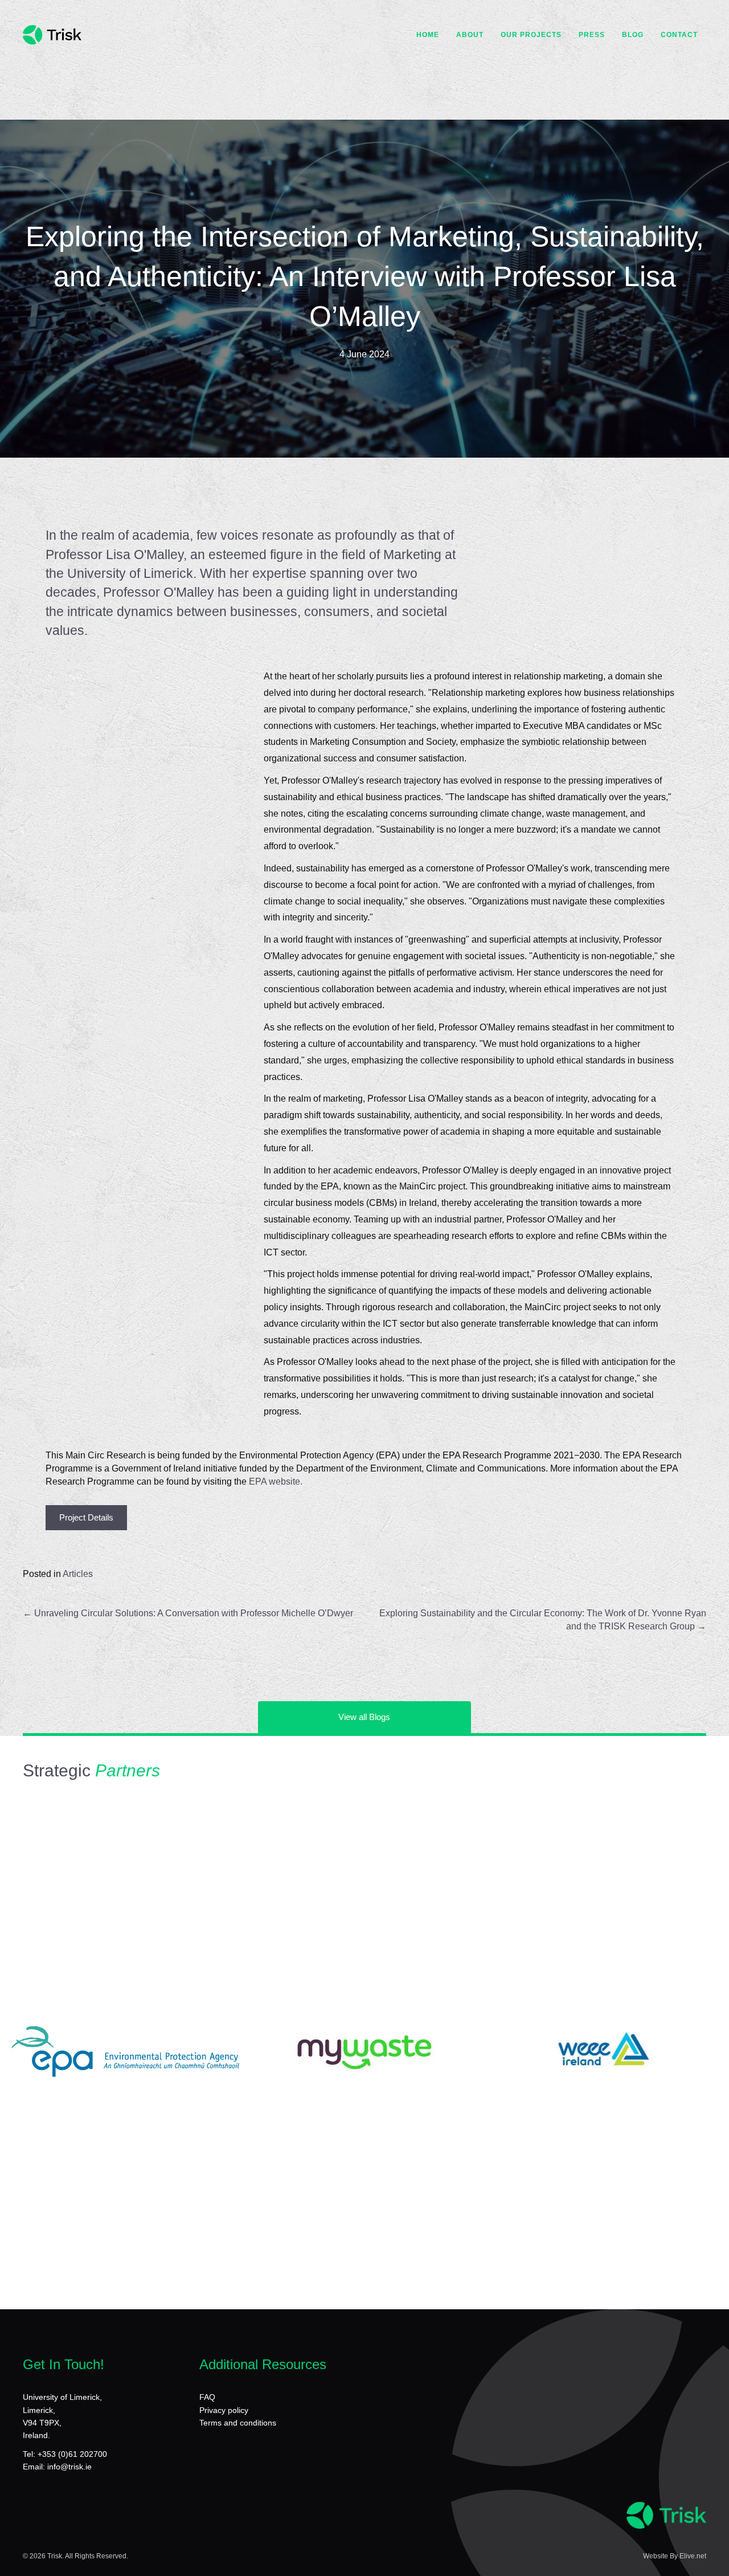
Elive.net (693, 2556)
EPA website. (276, 1481)
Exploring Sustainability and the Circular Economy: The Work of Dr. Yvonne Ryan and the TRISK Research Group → (543, 1620)
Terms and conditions (238, 2423)
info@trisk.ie (69, 2467)
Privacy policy (224, 2410)
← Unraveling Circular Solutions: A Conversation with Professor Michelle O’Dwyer (188, 1613)
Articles (78, 1574)
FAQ (207, 2397)
